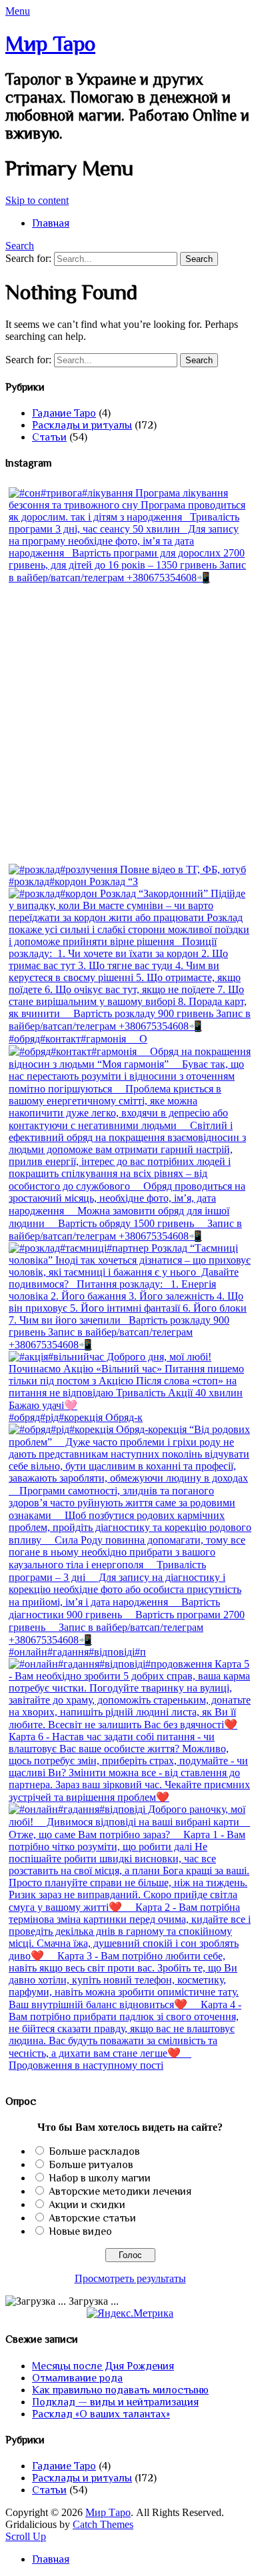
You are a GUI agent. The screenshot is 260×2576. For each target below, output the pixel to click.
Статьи (49, 437)
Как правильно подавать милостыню (120, 2390)
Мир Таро (50, 43)
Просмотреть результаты (130, 2278)
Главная (51, 223)
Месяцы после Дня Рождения (103, 2366)
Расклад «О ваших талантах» (101, 2414)
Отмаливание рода (77, 2378)
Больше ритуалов (91, 2165)
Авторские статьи (92, 2218)
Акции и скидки (87, 2205)
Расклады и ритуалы (82, 425)
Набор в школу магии (100, 2178)
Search (20, 246)
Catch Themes (103, 2524)
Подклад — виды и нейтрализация (115, 2402)
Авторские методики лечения (120, 2191)
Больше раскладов (94, 2151)
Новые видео (80, 2231)
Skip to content (37, 200)
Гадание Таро (64, 413)
